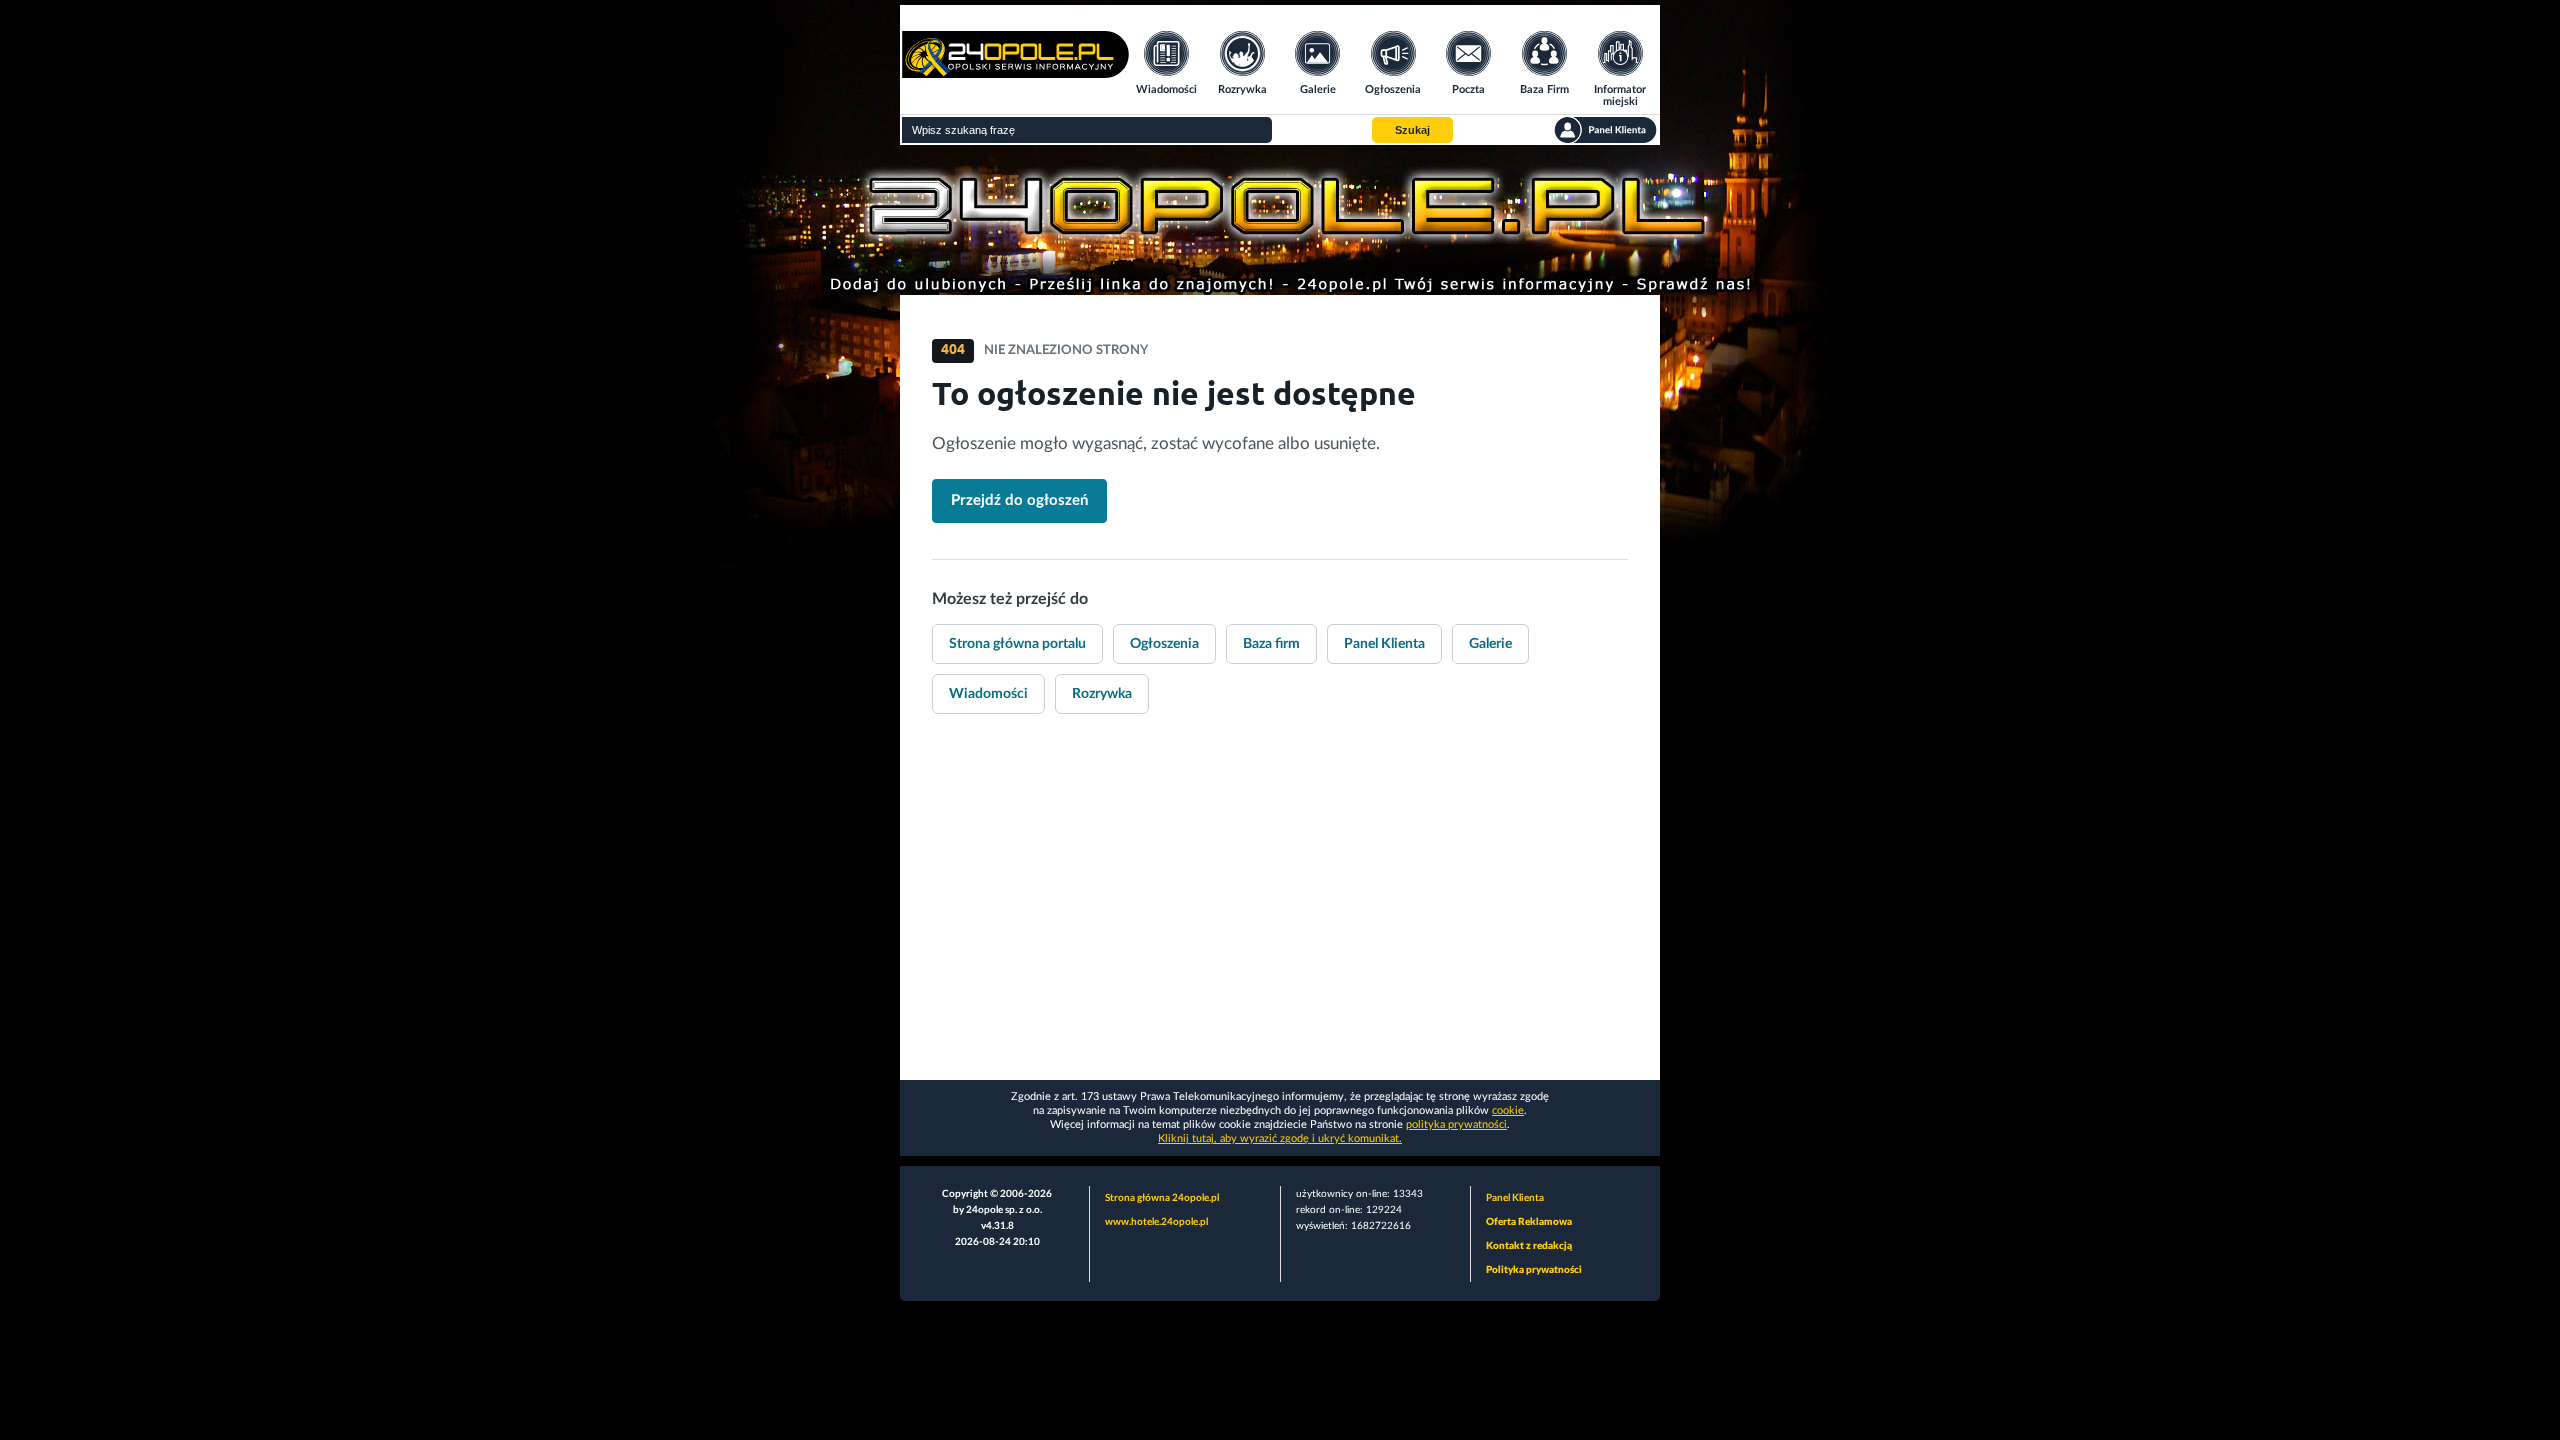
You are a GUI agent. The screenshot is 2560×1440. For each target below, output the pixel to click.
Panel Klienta (1384, 644)
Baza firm (1271, 644)
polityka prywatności (1456, 1124)
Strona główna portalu (1017, 644)
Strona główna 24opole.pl (1162, 1198)
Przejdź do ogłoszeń (1019, 500)
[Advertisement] (1280, 920)
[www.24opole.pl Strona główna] (1015, 71)
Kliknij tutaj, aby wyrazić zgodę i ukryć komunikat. (1280, 1138)
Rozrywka (1102, 694)
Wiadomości (988, 694)
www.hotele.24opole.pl (1156, 1222)
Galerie (1490, 644)
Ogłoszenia (1164, 644)
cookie (1508, 1110)
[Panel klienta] (1605, 130)
